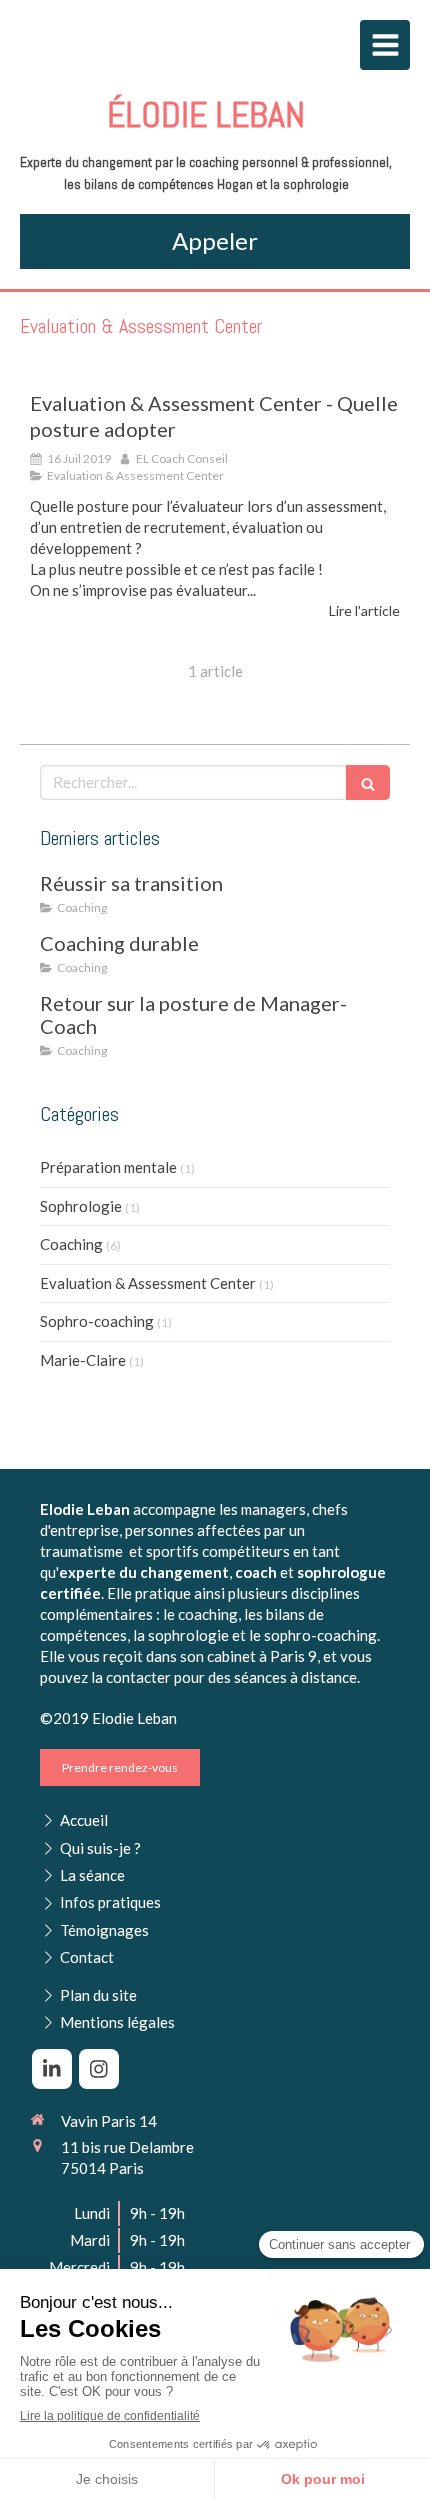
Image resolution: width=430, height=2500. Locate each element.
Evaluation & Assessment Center (148, 1283)
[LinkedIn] (52, 2069)
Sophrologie (81, 1206)
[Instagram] (99, 2069)
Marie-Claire (83, 1360)
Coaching (71, 1244)
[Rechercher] (368, 782)
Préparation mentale (108, 1167)
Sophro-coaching (97, 1321)
